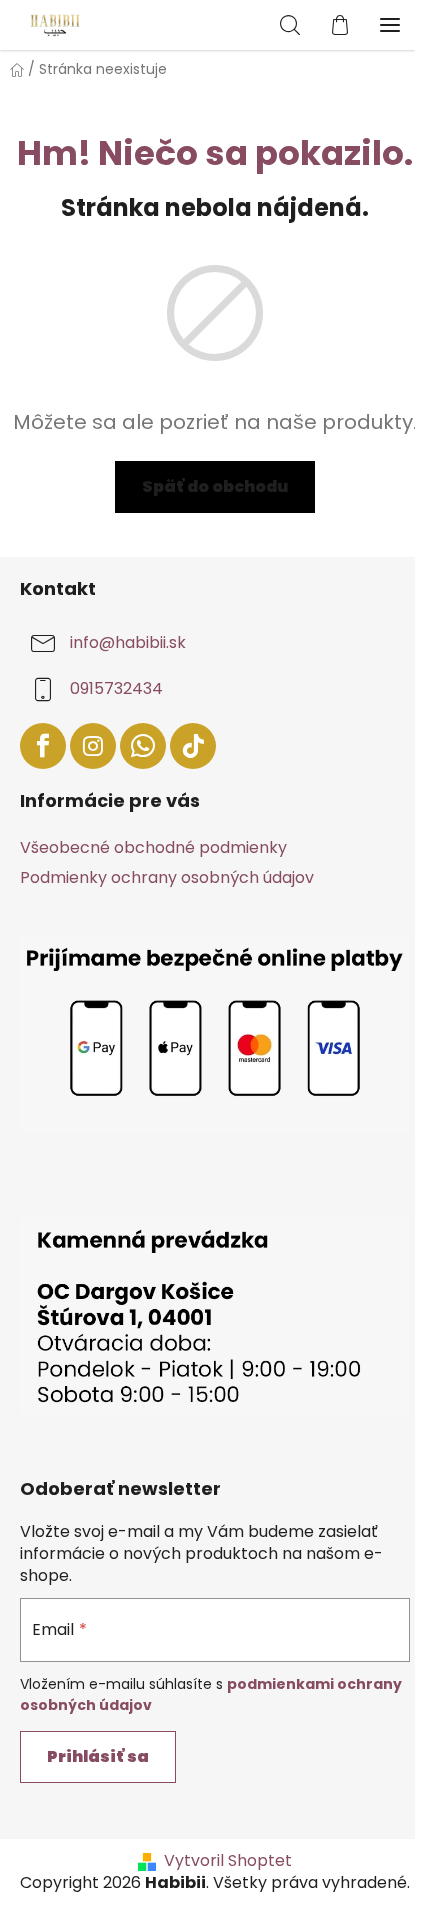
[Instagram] (93, 746)
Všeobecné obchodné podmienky (153, 847)
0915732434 (116, 689)
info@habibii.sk (128, 643)
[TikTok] (193, 746)
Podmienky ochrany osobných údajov (167, 877)
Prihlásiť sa (98, 1756)
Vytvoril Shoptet (228, 1861)
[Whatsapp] (143, 746)
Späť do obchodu (215, 486)
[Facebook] (43, 746)
